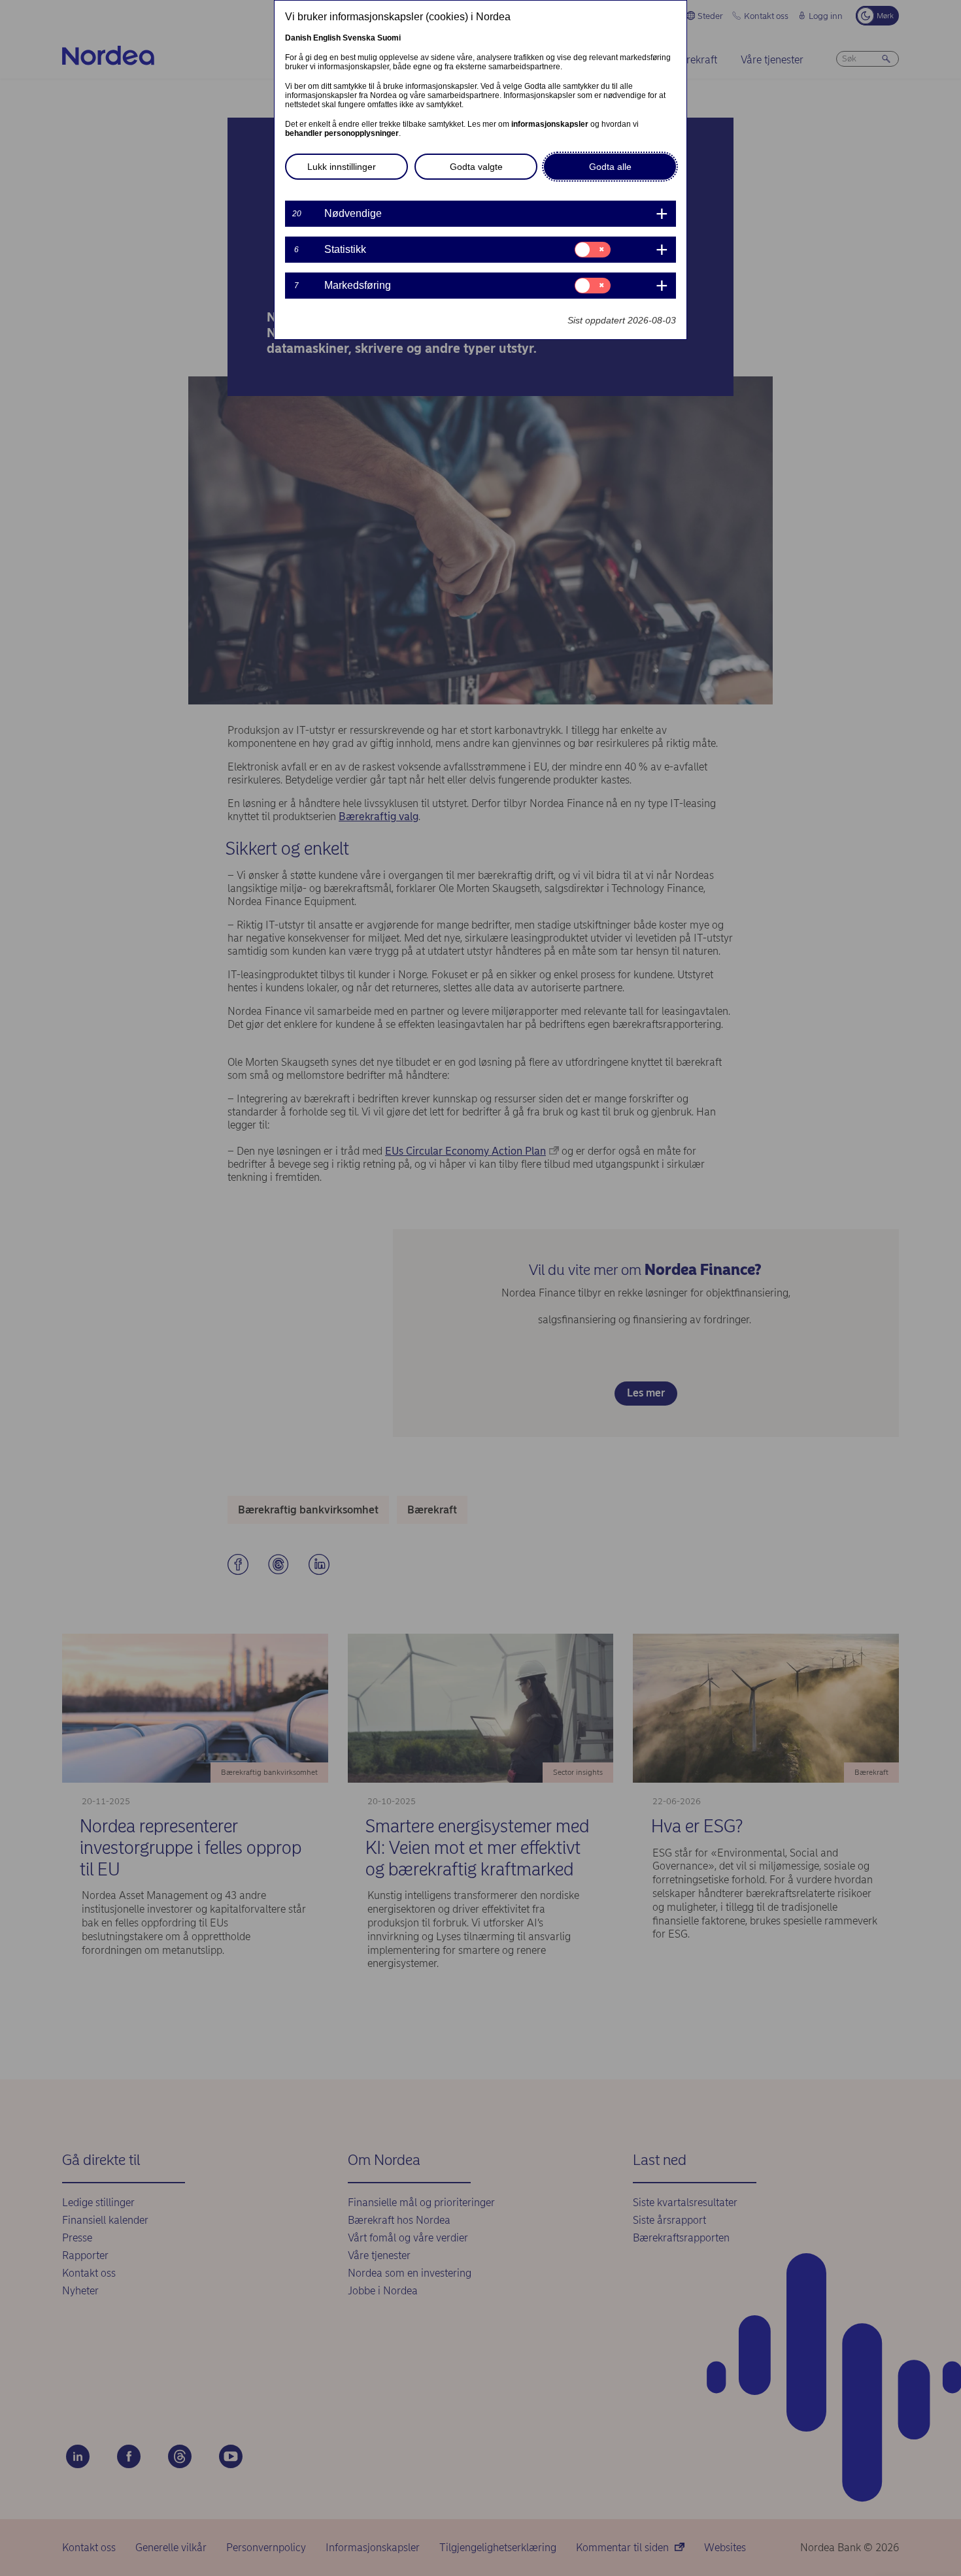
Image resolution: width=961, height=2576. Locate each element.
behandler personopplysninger (342, 133)
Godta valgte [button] (476, 167)
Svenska (359, 38)
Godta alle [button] (610, 167)
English (327, 38)
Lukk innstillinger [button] (342, 167)
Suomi (389, 38)
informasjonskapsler (550, 124)
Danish (298, 38)
